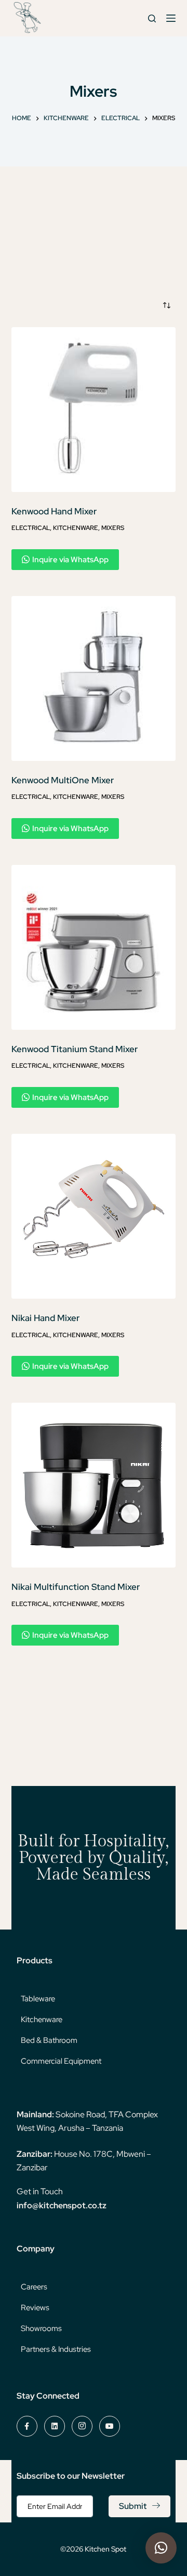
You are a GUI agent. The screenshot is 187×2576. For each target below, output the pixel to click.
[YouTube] (110, 2426)
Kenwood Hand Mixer (54, 511)
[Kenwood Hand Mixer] (94, 410)
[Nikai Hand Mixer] (94, 1216)
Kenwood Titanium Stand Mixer (75, 1049)
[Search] (152, 18)
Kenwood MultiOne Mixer (63, 780)
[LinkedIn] (55, 2426)
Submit (133, 2506)
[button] (161, 2548)
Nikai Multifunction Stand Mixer (76, 1587)
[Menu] (171, 18)
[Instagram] (82, 2426)
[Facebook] (27, 2426)
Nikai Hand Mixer (45, 1318)
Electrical (31, 528)
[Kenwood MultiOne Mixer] (94, 678)
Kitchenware (76, 528)
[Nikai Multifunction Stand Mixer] (94, 1485)
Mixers (113, 528)
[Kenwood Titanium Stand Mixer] (94, 947)
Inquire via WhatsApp (70, 560)
